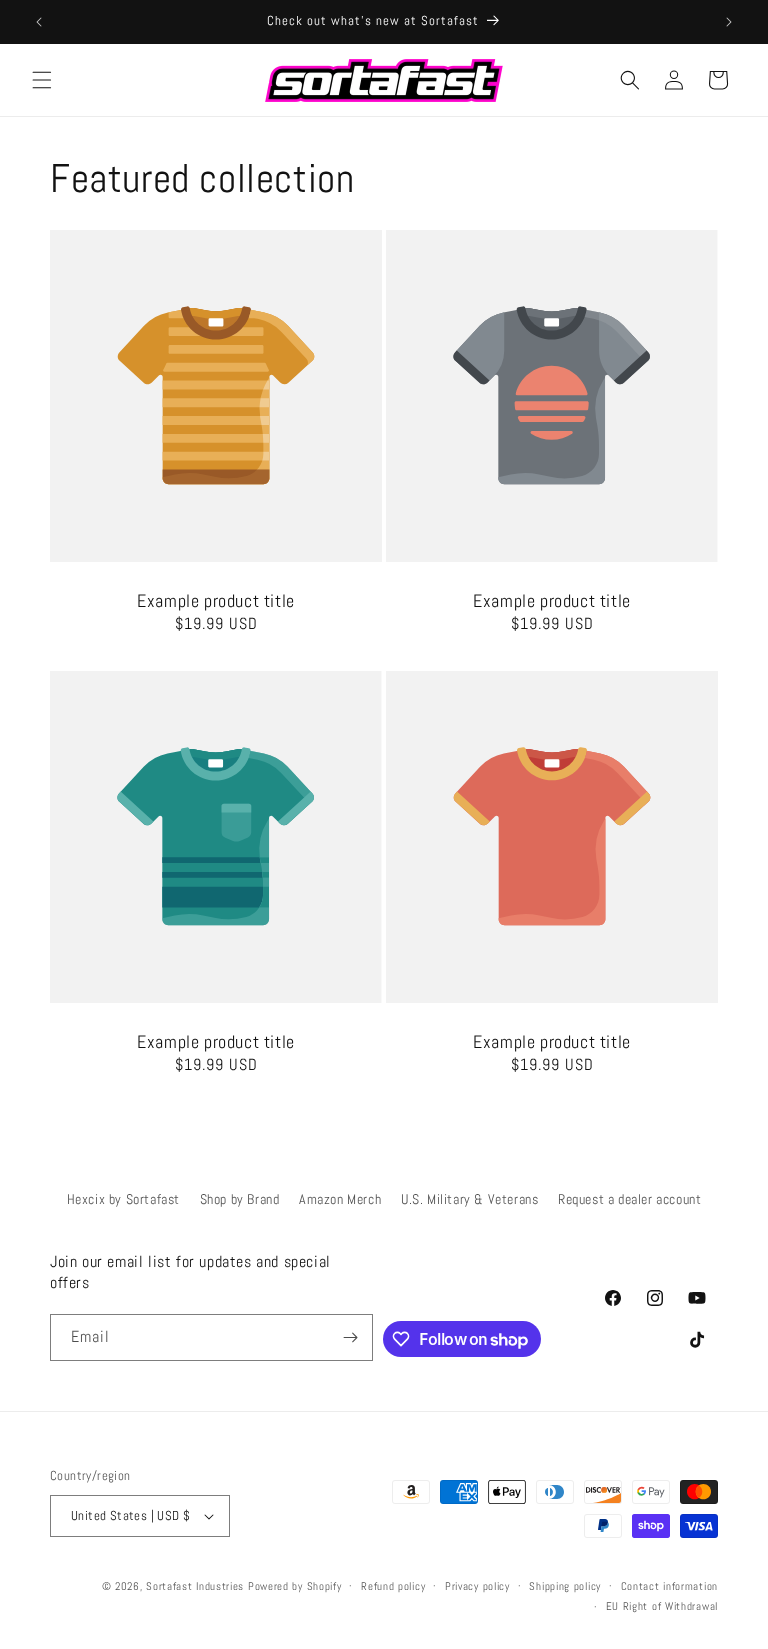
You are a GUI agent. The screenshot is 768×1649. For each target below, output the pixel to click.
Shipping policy (565, 1586)
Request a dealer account (629, 1199)
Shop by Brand (240, 1199)
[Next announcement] (729, 22)
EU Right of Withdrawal (662, 1606)
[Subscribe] (350, 1337)
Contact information (669, 1586)
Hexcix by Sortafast (123, 1199)
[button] (42, 80)
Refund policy (393, 1586)
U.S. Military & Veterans (469, 1199)
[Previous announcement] (39, 22)
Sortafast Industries (195, 1586)
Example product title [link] (216, 600)
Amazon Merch (340, 1199)
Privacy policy (477, 1586)
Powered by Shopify (295, 1586)
